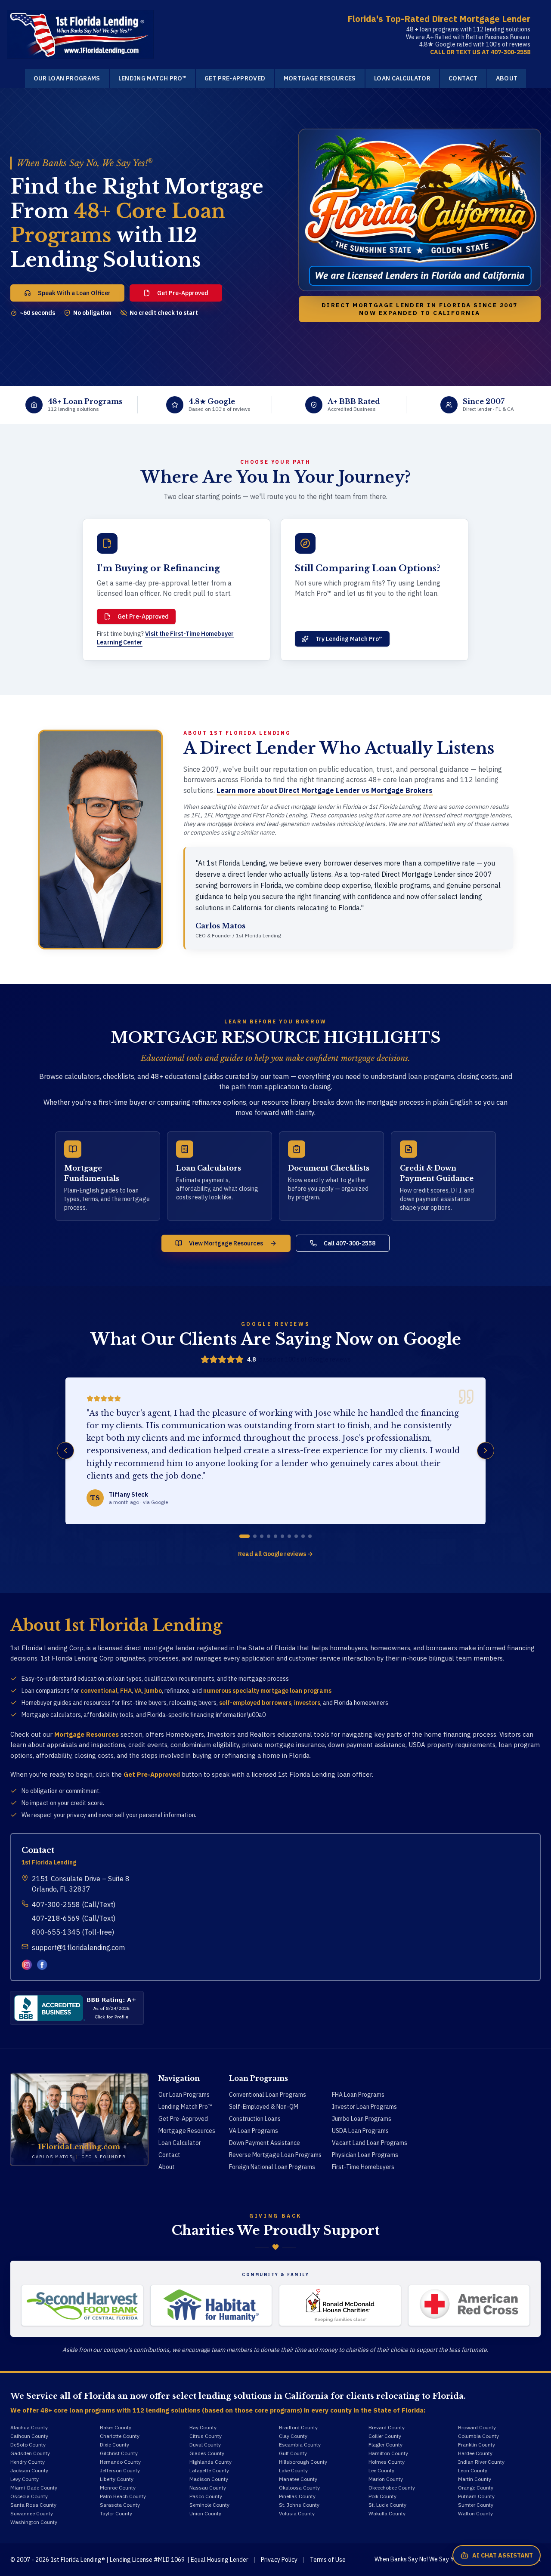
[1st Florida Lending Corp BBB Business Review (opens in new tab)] (77, 2008)
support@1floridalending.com (78, 1947)
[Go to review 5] (275, 1536)
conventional (99, 1691)
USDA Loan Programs (360, 2131)
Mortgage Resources (320, 78)
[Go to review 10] (310, 1536)
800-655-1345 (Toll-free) (73, 1932)
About (507, 78)
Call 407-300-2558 (350, 1243)
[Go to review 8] (296, 1536)
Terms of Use (328, 2560)
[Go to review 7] (289, 1536)
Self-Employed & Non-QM (264, 2107)
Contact (463, 78)
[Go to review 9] (303, 1536)
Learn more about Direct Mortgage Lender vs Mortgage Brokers (325, 790)
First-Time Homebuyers (363, 2167)
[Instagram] (27, 1965)
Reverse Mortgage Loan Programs (275, 2155)
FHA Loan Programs (358, 2095)
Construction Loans (255, 2119)
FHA (126, 1691)
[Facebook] (42, 1965)
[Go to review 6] (282, 1536)
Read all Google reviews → (275, 1554)
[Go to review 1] (245, 1536)
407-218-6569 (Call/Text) (74, 1918)
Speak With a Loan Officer (74, 293)
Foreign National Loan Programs (272, 2167)
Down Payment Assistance (265, 2143)
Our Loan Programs (67, 78)
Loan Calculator (402, 78)
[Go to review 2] (255, 1536)
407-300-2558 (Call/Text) (74, 1904)
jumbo (153, 1691)
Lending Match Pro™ (152, 78)
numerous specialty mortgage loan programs (267, 1691)
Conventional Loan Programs (268, 2095)
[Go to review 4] (269, 1536)
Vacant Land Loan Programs (370, 2143)
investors (307, 1703)
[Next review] (486, 1451)
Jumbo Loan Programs (362, 2119)
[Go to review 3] (262, 1536)
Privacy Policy (279, 2560)
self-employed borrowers (255, 1703)
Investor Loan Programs (364, 2107)
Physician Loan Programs (365, 2155)
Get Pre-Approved (235, 78)
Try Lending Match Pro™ (349, 639)
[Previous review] (65, 1451)
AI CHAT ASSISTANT (503, 2555)
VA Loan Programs (254, 2131)
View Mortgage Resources (226, 1243)
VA (138, 1691)
